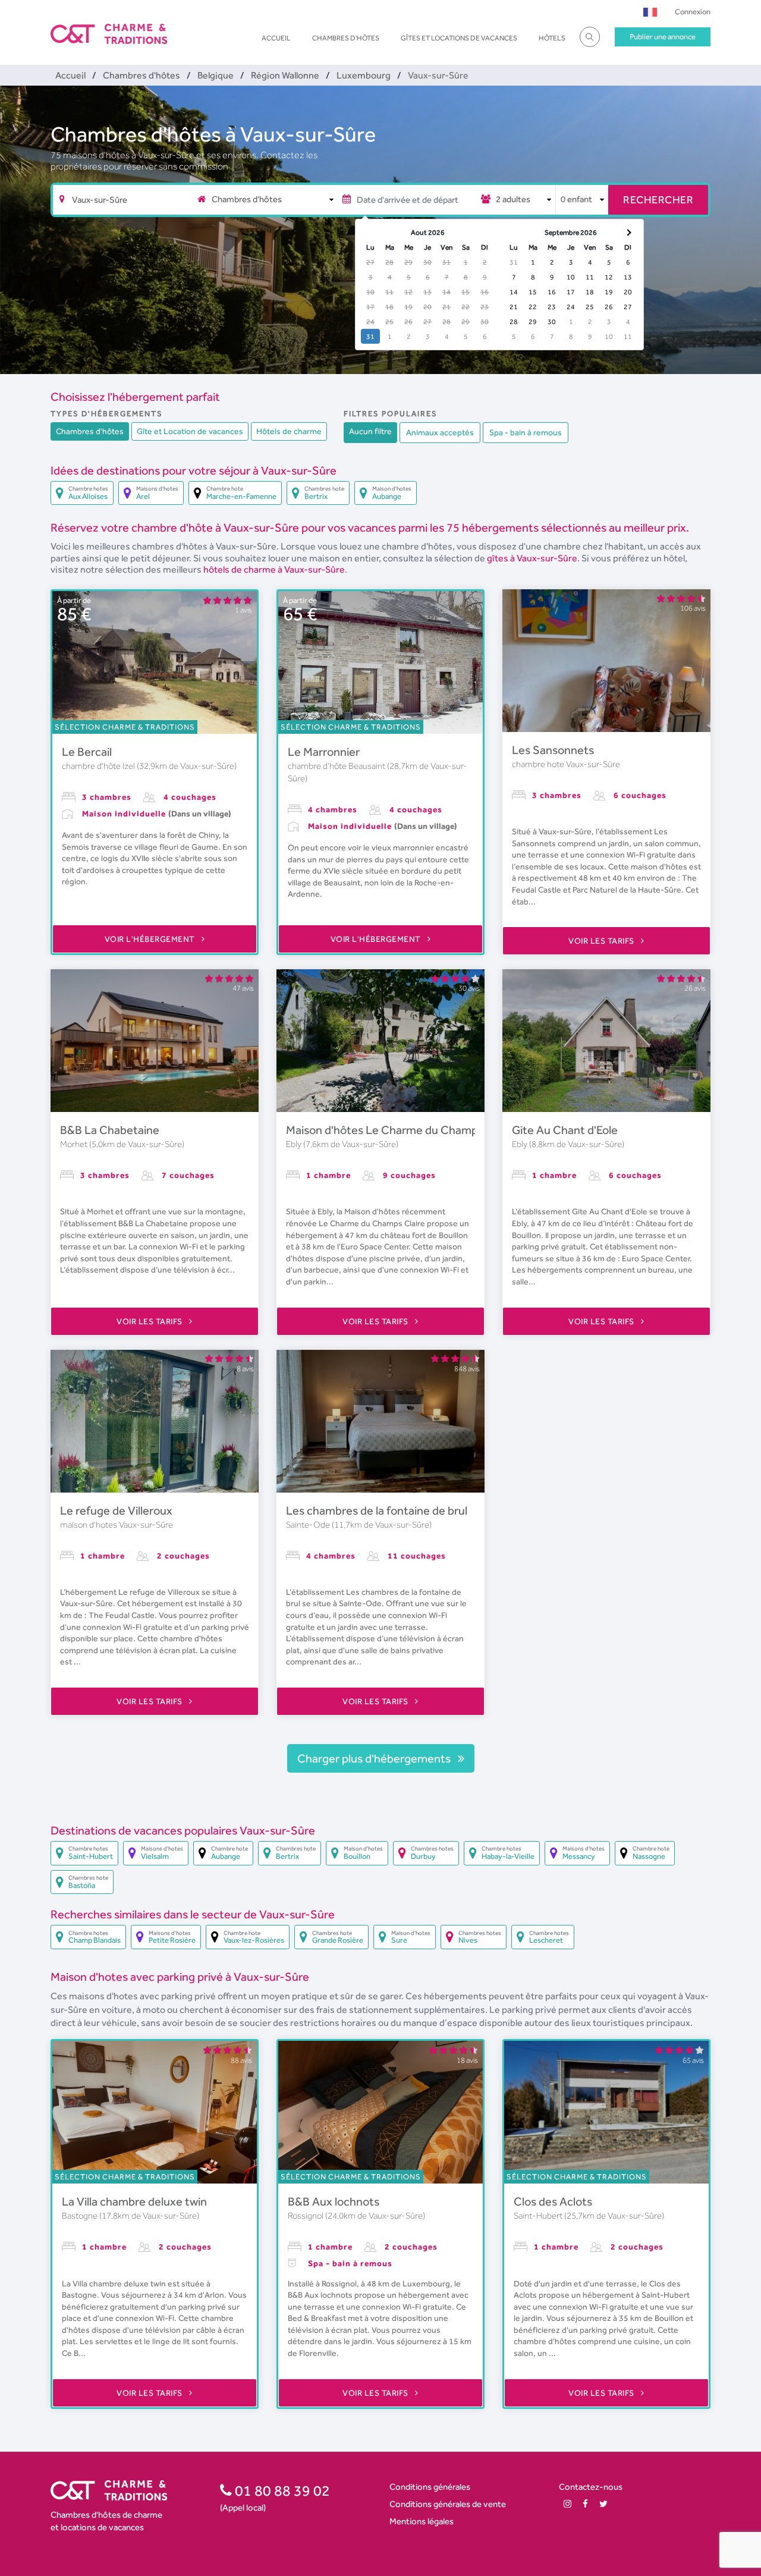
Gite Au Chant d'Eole (565, 1130)
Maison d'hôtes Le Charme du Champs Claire (401, 1130)
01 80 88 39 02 (281, 2490)
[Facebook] (585, 2504)
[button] (650, 12)
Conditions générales (430, 2487)
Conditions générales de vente (448, 2504)
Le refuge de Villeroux (116, 1510)
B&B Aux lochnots (334, 2201)
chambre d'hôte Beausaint (337, 766)
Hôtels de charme (289, 431)
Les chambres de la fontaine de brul (377, 1510)
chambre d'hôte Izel (99, 766)
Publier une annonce (663, 37)
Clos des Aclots (553, 2201)
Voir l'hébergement (151, 939)
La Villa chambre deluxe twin (134, 2201)
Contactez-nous (591, 2487)
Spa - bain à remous (526, 432)
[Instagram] (567, 2504)
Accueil (276, 38)
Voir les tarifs (602, 941)
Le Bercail (87, 752)
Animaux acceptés (440, 432)
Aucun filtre (370, 431)
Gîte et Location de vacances (190, 431)
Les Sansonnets (553, 750)
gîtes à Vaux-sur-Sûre (532, 558)
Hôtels (552, 38)
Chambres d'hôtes (346, 38)
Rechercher (658, 200)
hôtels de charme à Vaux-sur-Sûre (274, 569)
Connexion (693, 12)
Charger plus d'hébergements (375, 1758)
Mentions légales (422, 2521)
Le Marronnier (324, 752)
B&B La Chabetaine (110, 1130)
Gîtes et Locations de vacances (459, 38)
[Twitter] (603, 2504)
